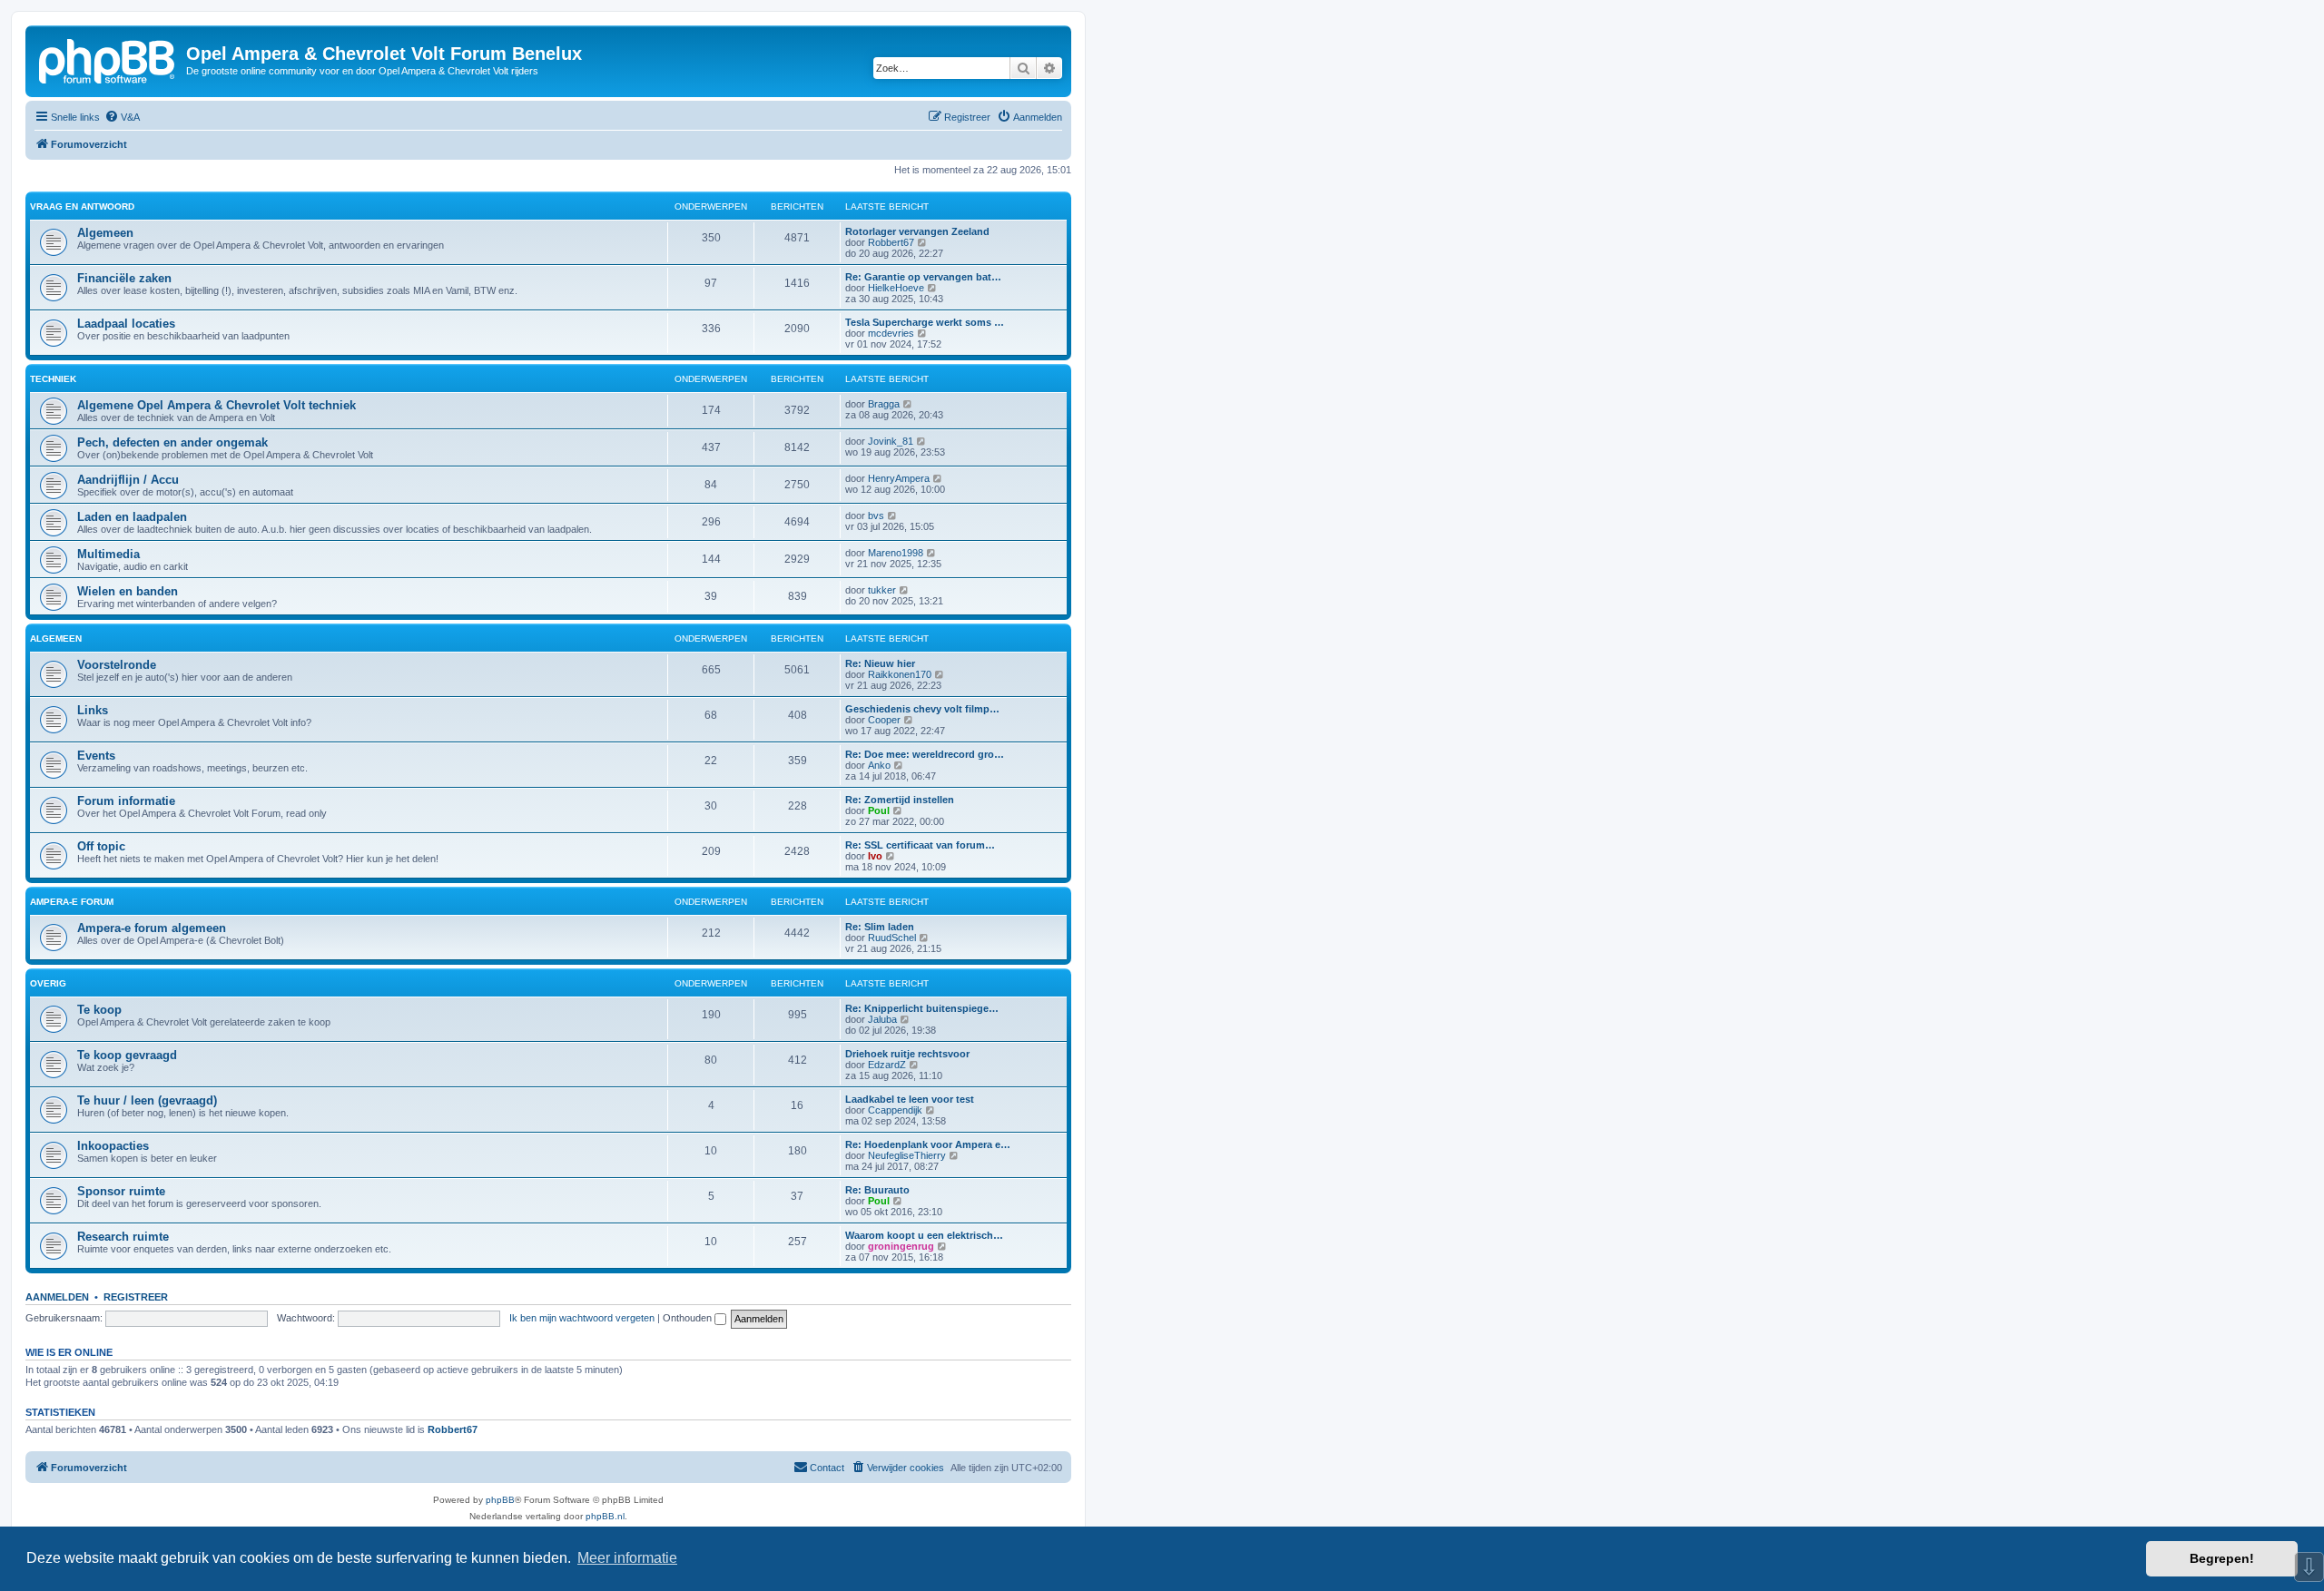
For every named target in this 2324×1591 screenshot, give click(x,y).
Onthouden (689, 1318)
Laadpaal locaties (126, 324)
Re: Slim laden (880, 927)
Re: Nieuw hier (880, 663)
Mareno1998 (896, 553)
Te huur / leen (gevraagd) (147, 1100)
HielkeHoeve (896, 288)
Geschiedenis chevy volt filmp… (922, 709)
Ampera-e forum (72, 902)
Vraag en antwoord (82, 206)
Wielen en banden (128, 591)
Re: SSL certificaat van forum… (920, 845)
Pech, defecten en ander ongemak (172, 442)
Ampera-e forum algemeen (152, 928)
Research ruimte (123, 1237)
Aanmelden (57, 1297)
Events (96, 756)
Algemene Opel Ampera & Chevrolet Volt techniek (217, 405)
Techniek (53, 379)
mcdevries (891, 333)
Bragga (884, 404)
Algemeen (105, 233)
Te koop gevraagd (127, 1055)
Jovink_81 (891, 441)
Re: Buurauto (877, 1190)
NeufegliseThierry (907, 1155)
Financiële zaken (124, 278)
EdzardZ (887, 1065)
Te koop (99, 1010)
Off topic (101, 846)
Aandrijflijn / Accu (128, 480)
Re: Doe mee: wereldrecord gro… (925, 754)
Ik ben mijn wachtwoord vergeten (582, 1318)
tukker (882, 590)
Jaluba (882, 1019)
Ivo (875, 856)
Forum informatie (126, 801)
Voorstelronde (117, 665)
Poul (879, 810)
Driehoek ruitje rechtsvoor (907, 1054)
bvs (876, 516)
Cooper (884, 720)
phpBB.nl (605, 1516)
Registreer (136, 1297)
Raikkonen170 (900, 674)
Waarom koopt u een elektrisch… (924, 1235)
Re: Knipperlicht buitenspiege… (922, 1008)
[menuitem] (122, 117)
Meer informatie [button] (627, 1558)
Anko (879, 765)
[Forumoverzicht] (108, 59)
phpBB (500, 1500)
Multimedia (108, 554)
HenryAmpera (899, 478)
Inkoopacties (113, 1146)
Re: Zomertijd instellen (900, 800)
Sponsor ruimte (121, 1191)
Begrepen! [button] (2222, 1558)
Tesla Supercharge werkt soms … (925, 322)
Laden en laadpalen (132, 517)
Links (93, 710)
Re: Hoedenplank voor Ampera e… (928, 1144)
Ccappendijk (895, 1110)
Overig (48, 983)
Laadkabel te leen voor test (910, 1099)
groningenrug (901, 1246)
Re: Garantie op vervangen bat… (923, 277)
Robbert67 (891, 242)
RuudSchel (892, 938)
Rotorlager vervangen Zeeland (917, 231)
